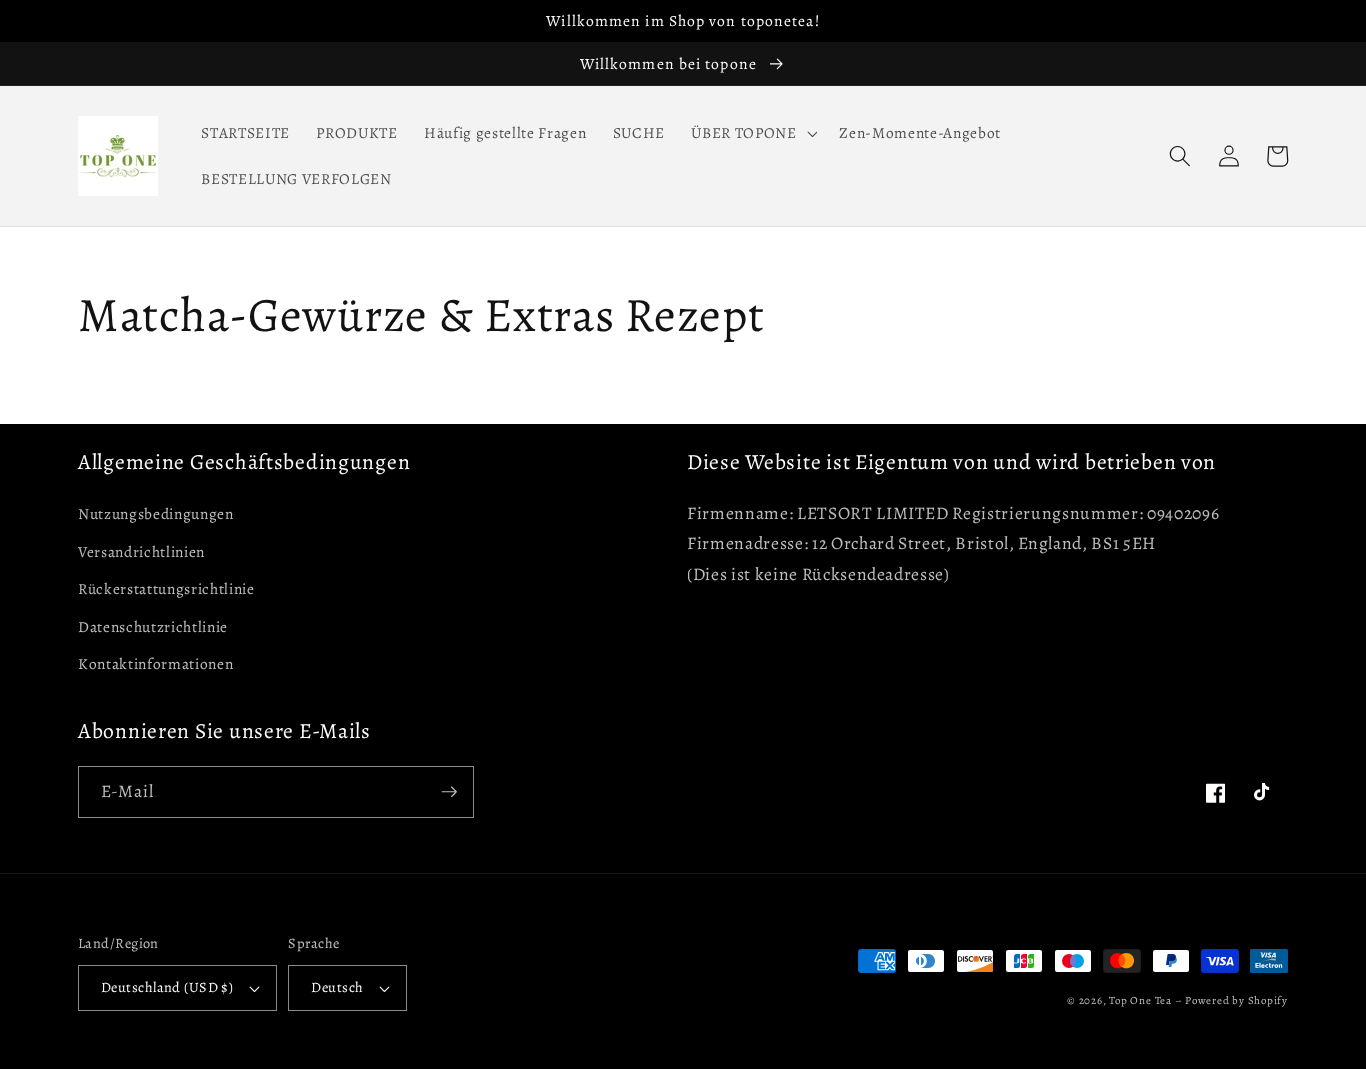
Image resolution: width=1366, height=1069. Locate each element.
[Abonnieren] (449, 792)
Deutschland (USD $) (167, 987)
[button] (752, 133)
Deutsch (337, 987)
